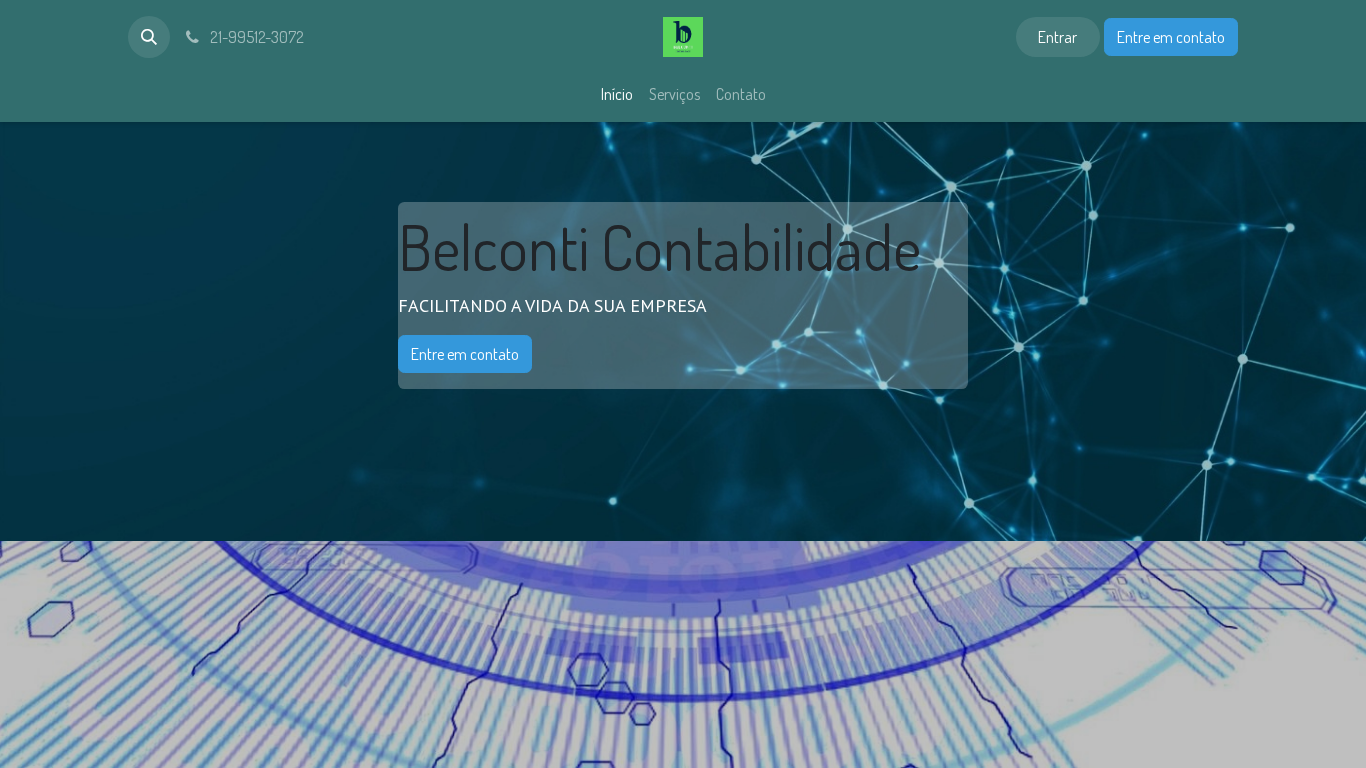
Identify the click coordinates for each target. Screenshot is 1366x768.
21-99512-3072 (255, 37)
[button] (149, 37)
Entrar (1057, 37)
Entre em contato (1171, 37)
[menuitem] (617, 94)
